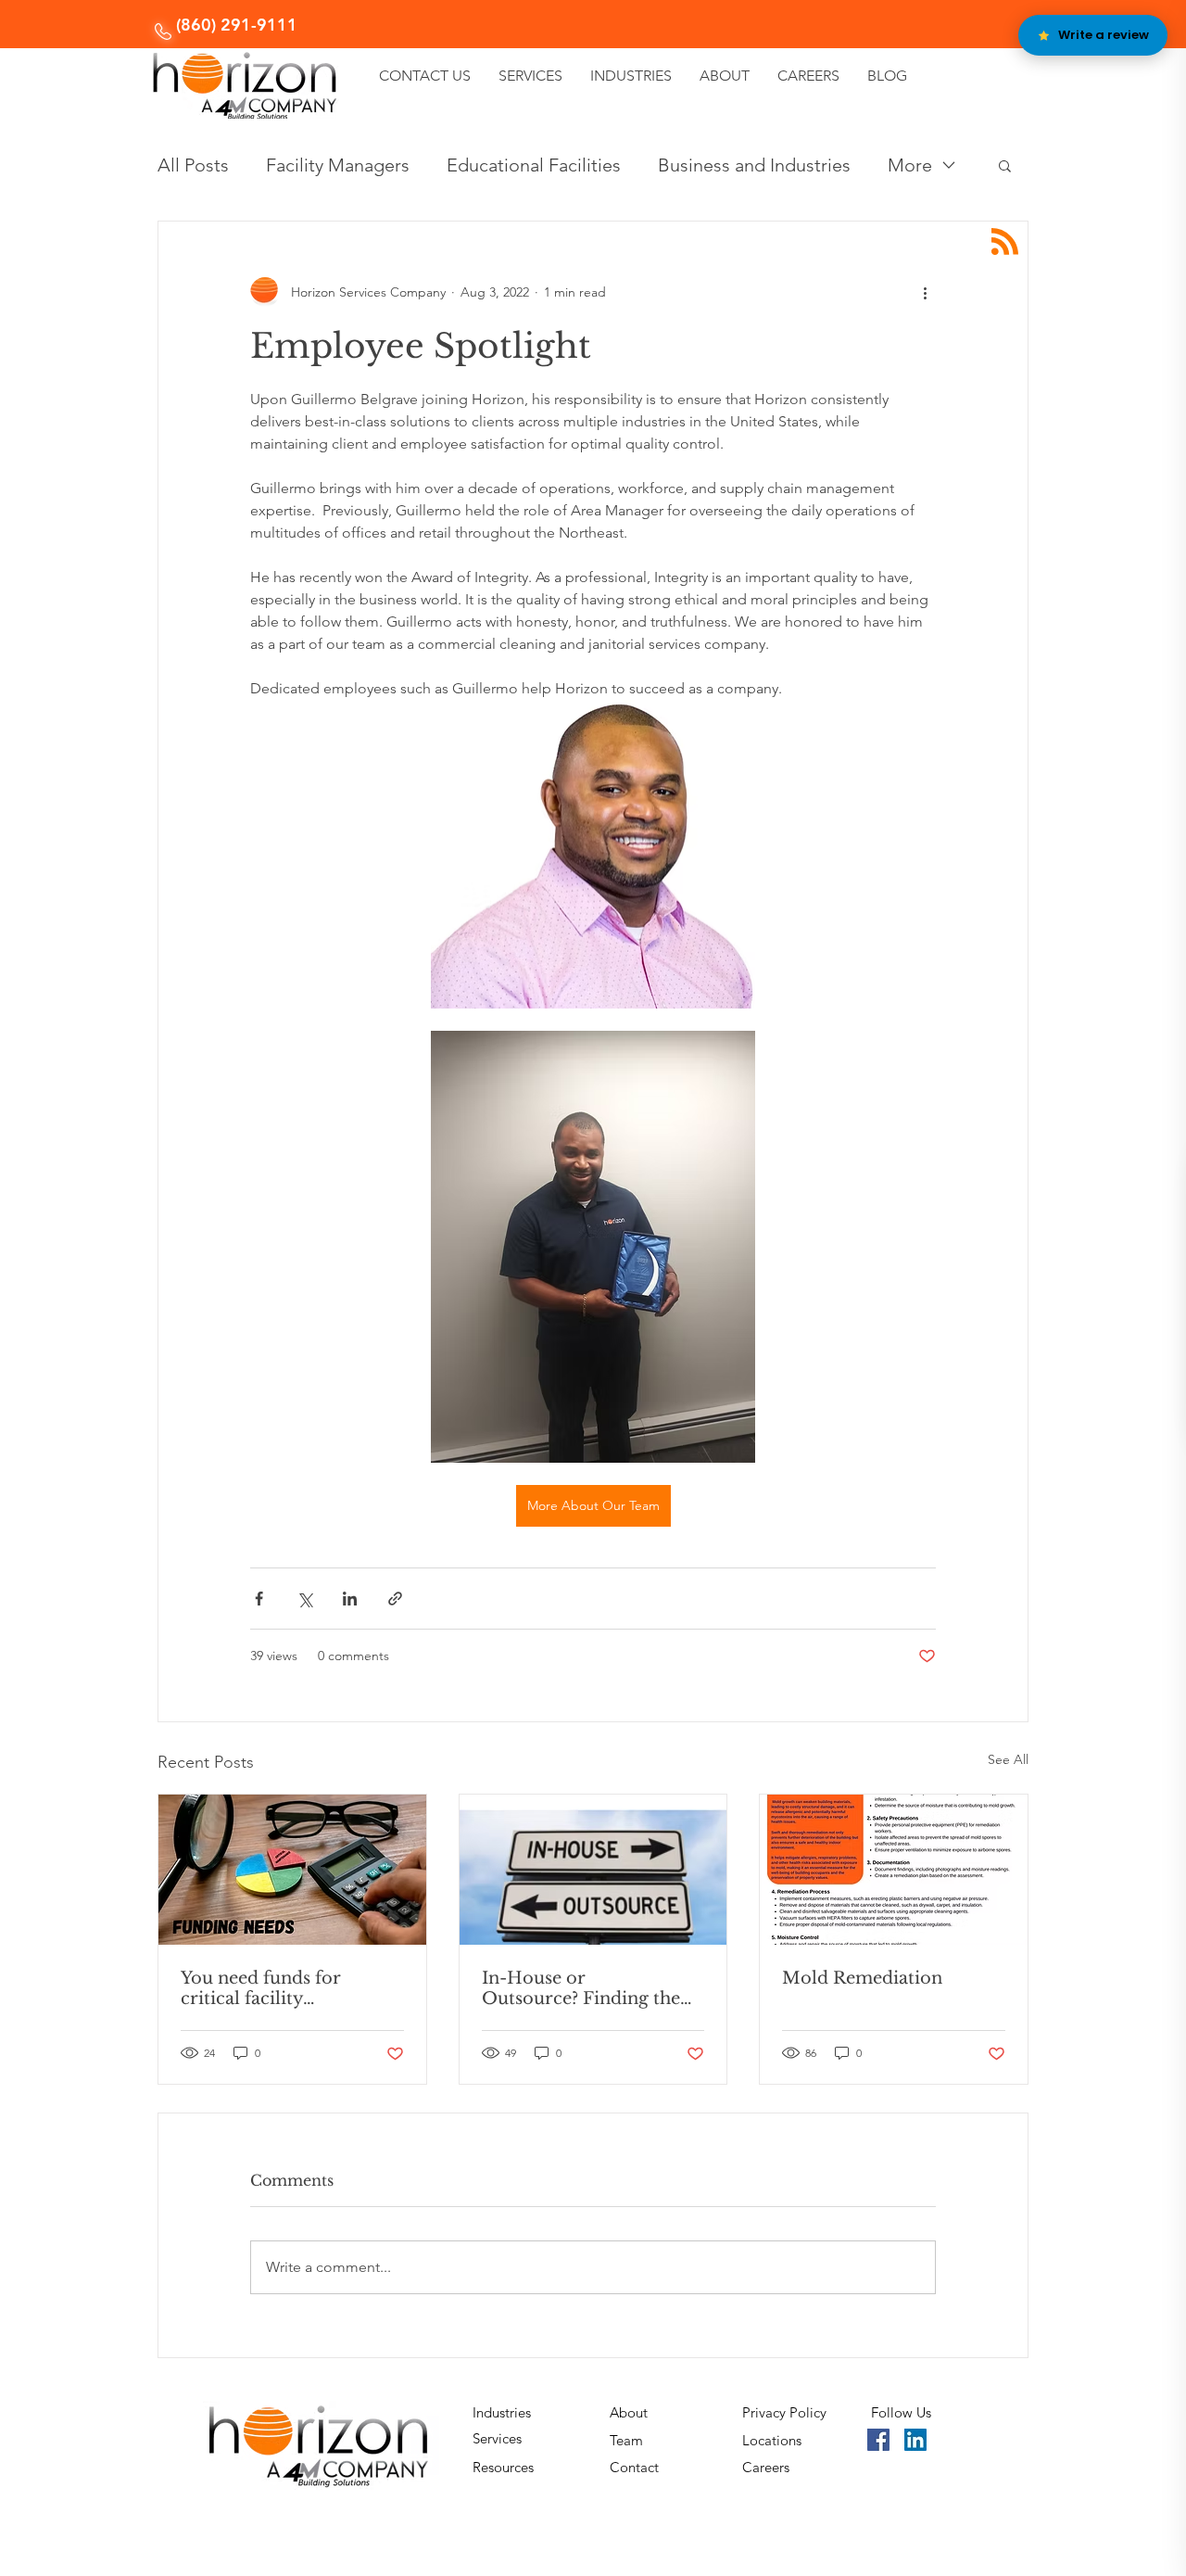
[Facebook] (878, 2440)
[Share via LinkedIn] (350, 1599)
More (910, 165)
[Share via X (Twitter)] (304, 1599)
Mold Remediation (862, 1978)
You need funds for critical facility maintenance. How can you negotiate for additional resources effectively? (277, 1988)
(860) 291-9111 (237, 25)
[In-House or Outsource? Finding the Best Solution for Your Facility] (593, 1870)
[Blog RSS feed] (1005, 242)
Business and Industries (754, 165)
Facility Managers (338, 165)
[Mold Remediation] (894, 1870)
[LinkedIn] (915, 2440)
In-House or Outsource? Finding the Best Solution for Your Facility (581, 1988)
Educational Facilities (534, 165)
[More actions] (925, 292)
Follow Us (901, 2412)
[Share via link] (395, 1599)
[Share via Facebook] (259, 1599)
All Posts (193, 165)
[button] (1005, 165)
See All (1008, 1759)
